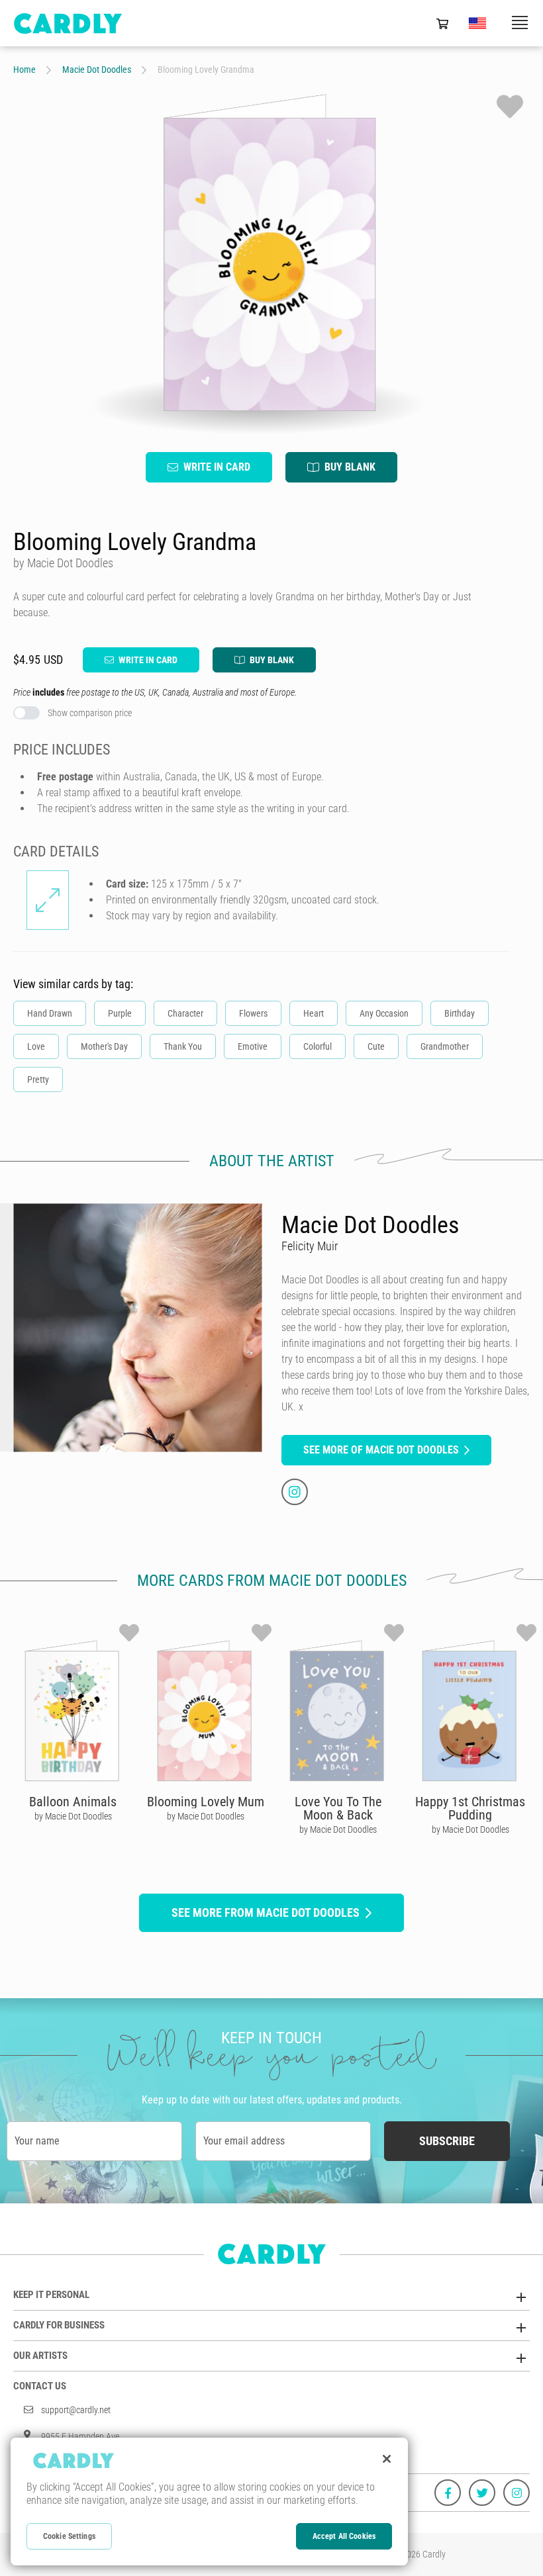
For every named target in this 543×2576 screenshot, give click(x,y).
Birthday (460, 1013)
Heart (314, 1013)
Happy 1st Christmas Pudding (470, 1808)
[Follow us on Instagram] (517, 2493)
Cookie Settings (69, 2536)
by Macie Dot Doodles (73, 1816)
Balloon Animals (73, 1802)
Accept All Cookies (344, 2536)
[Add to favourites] (510, 107)
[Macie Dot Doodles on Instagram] (295, 1492)
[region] (209, 2502)
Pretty (38, 1080)
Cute (376, 1046)
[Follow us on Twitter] (482, 2493)
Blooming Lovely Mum (206, 1802)
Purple (120, 1013)
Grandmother (445, 1046)
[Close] (387, 2459)
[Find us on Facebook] (448, 2493)
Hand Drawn (50, 1013)
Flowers (253, 1013)
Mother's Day (104, 1046)
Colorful (318, 1046)
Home (25, 69)
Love (36, 1046)
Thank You (183, 1046)
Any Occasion (384, 1013)
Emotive (253, 1046)
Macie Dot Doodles (97, 69)
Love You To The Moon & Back (338, 1808)
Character (185, 1013)
